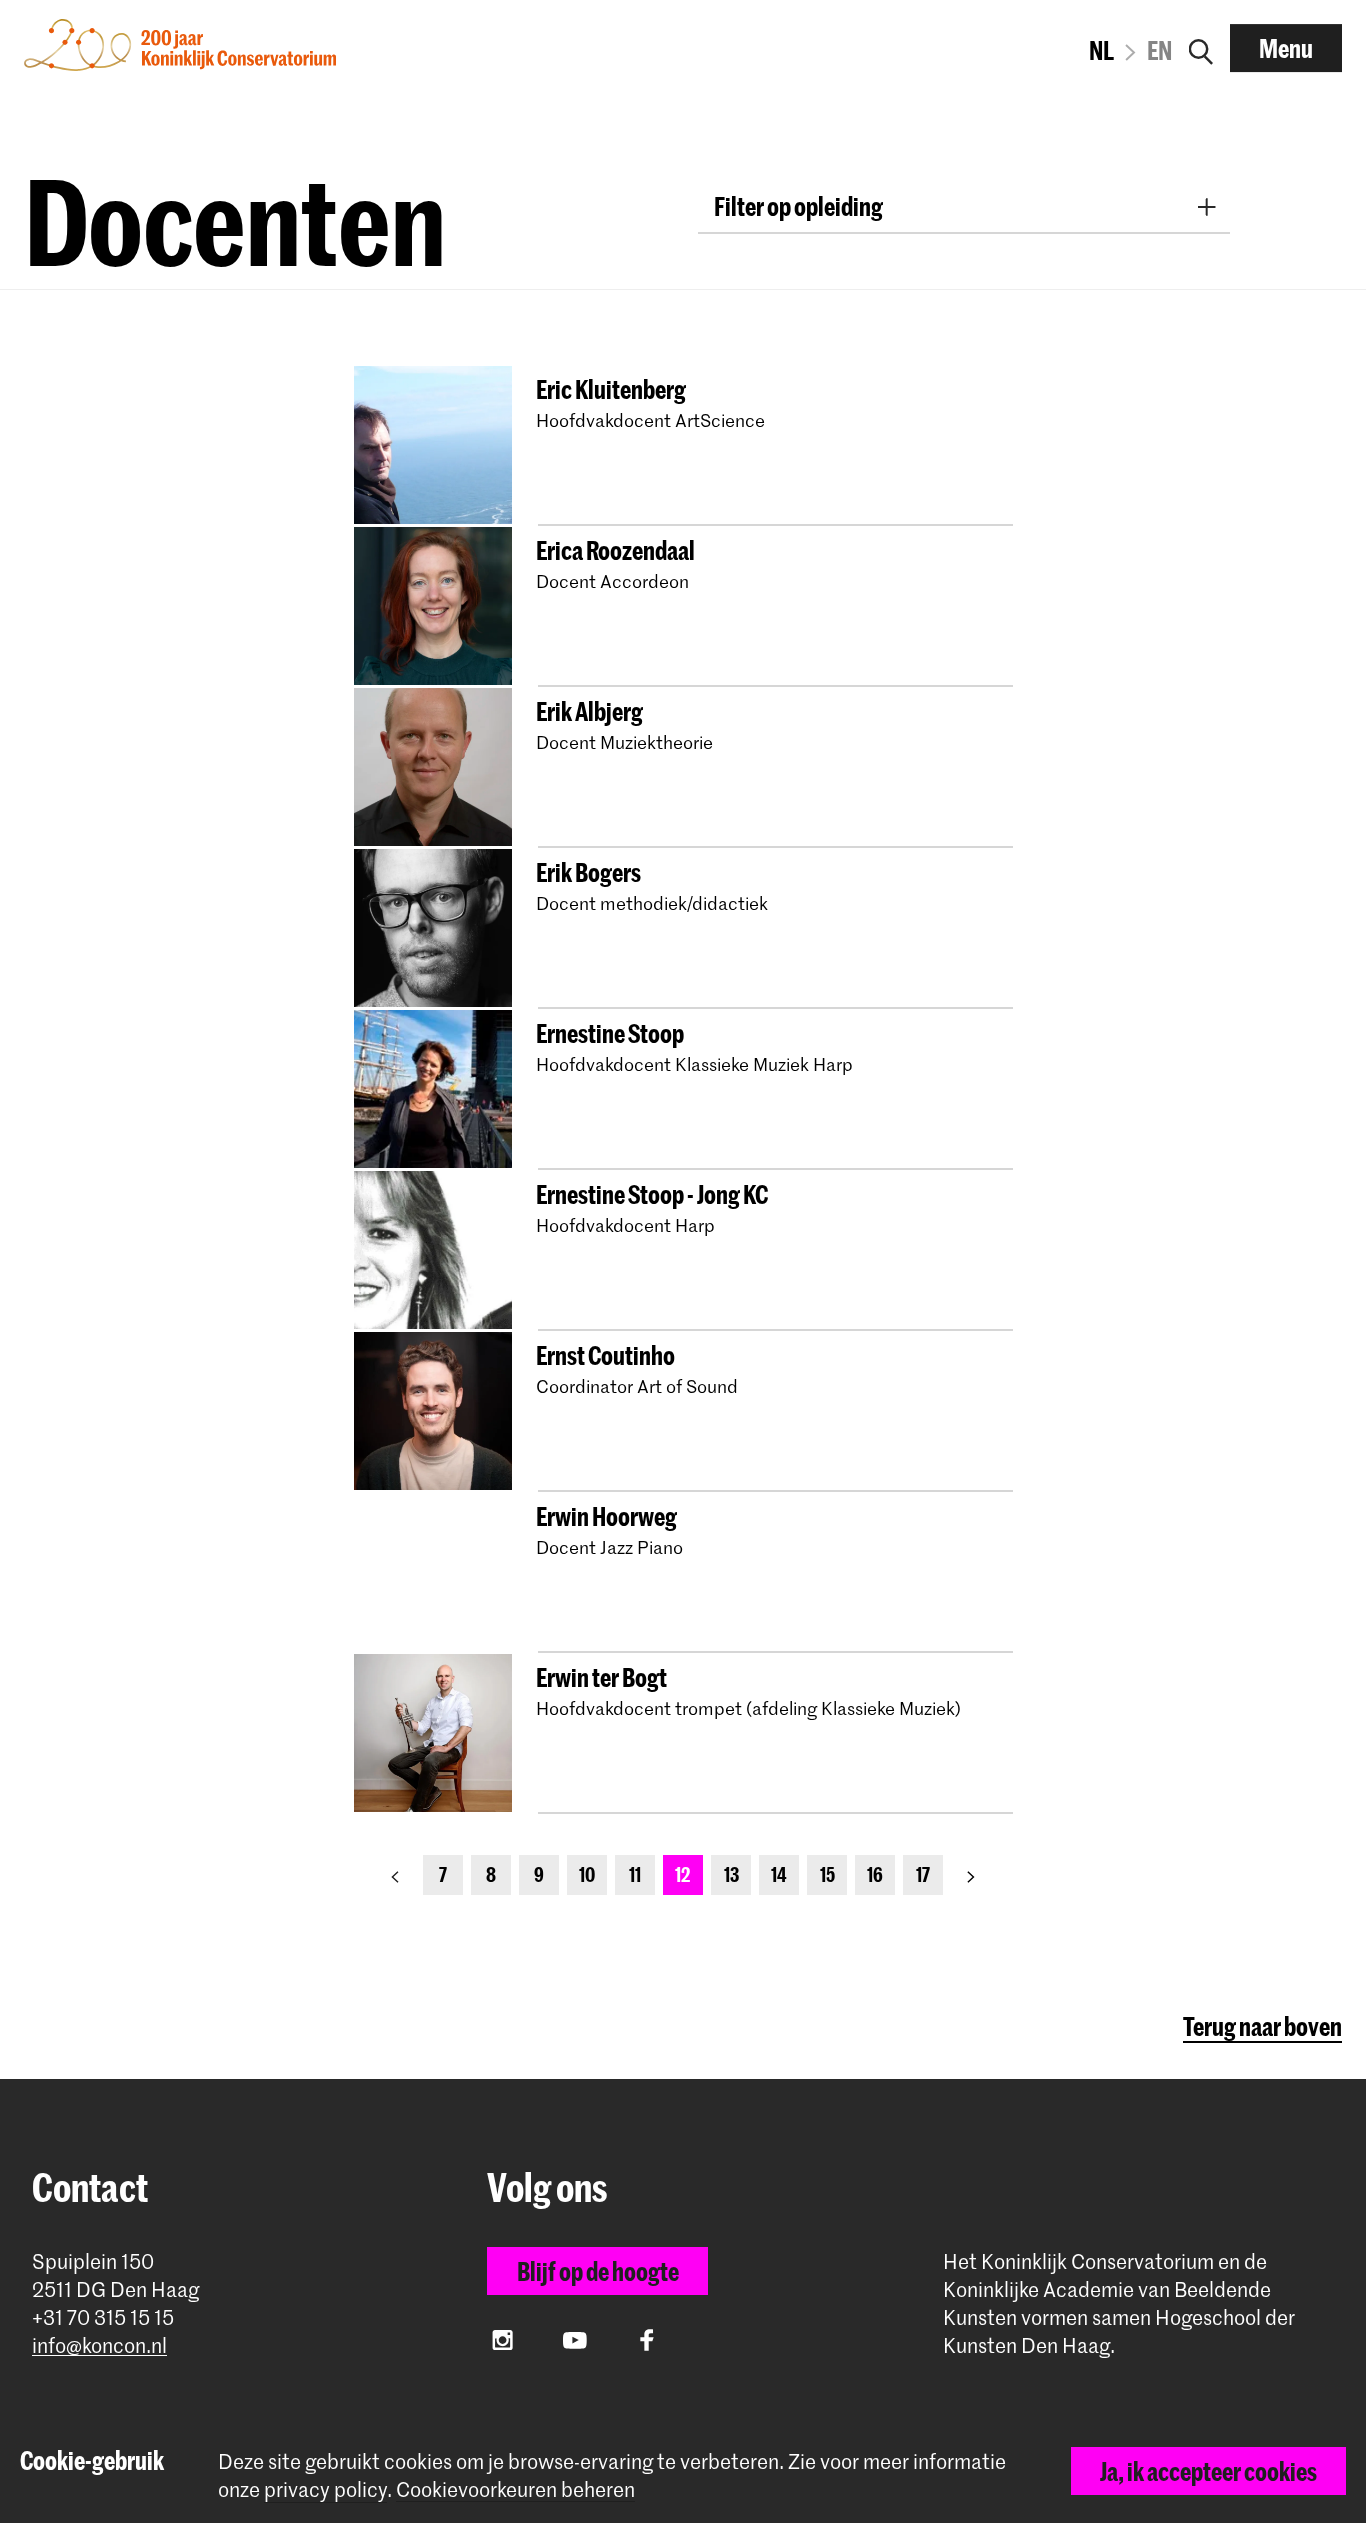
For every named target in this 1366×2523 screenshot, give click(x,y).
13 (731, 1874)
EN (1159, 50)
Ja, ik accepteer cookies (1208, 2471)
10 (587, 1874)
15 (827, 1874)
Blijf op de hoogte (598, 2271)
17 (923, 1874)
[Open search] (1201, 48)
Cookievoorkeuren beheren (515, 2489)
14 (779, 1874)
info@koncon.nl (99, 2345)
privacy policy (325, 2489)
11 (635, 1874)
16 (875, 1874)
